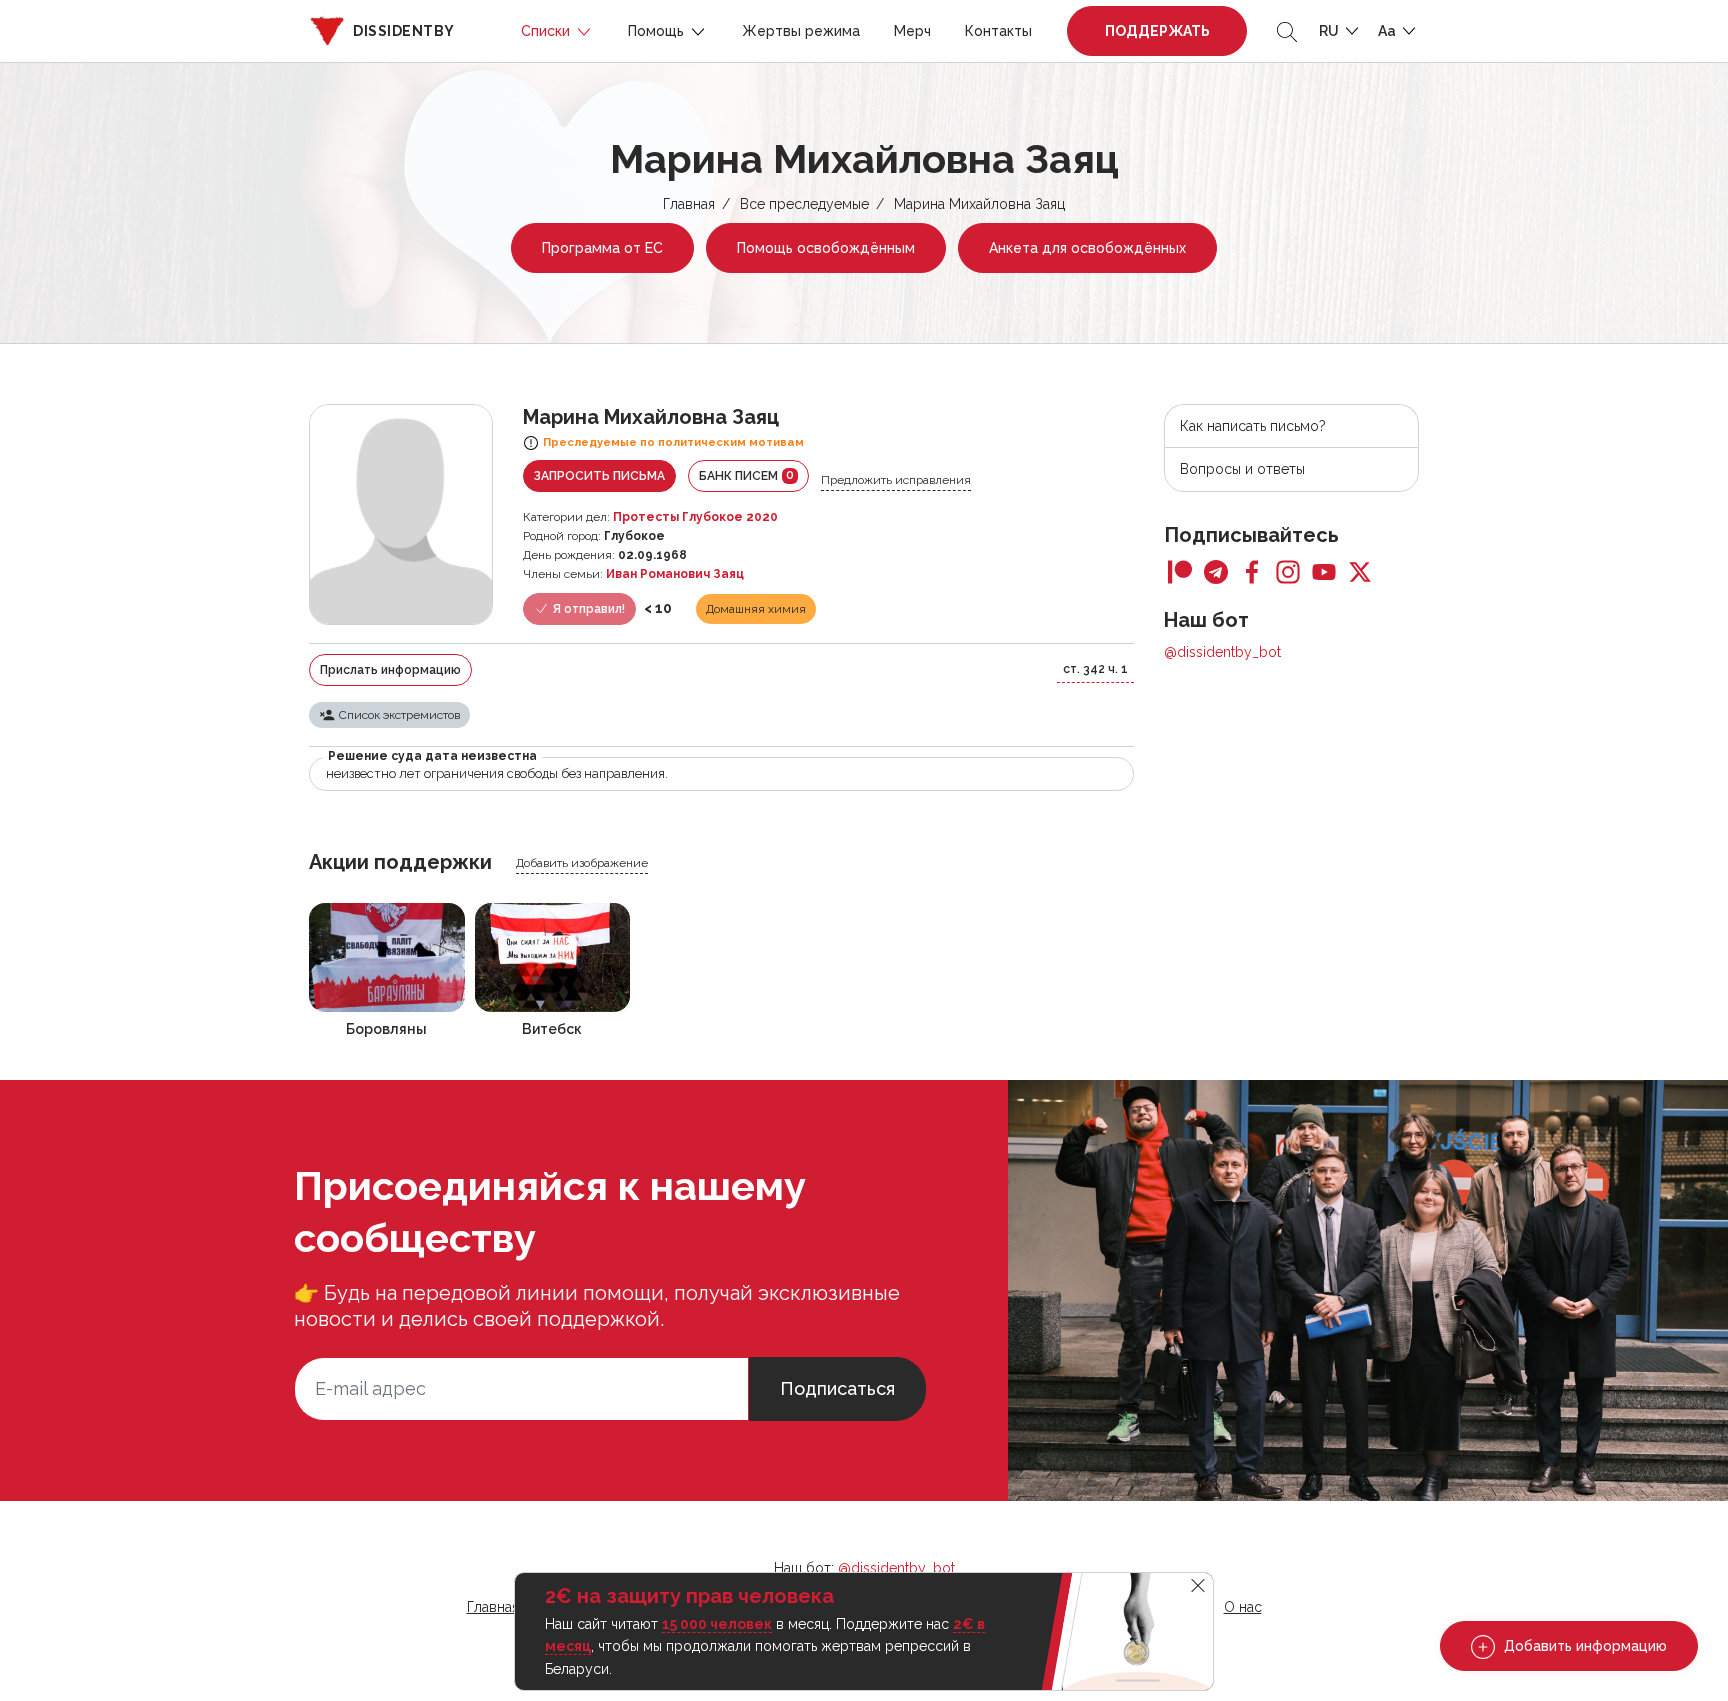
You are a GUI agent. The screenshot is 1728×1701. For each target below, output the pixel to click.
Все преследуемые (804, 204)
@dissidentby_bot (1222, 652)
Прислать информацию (390, 670)
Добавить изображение (582, 863)
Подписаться (837, 1388)
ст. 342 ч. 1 (1095, 669)
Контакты (998, 31)
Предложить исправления (896, 480)
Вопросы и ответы (1242, 469)
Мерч (912, 31)
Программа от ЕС (602, 248)
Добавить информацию (1583, 1646)
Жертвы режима (801, 31)
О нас (1243, 1607)
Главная (689, 204)
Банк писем (746, 475)
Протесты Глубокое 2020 (695, 517)
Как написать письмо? (1253, 426)
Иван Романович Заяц (675, 574)
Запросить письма (599, 476)
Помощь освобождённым (826, 248)
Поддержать (1157, 31)
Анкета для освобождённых (1087, 248)
